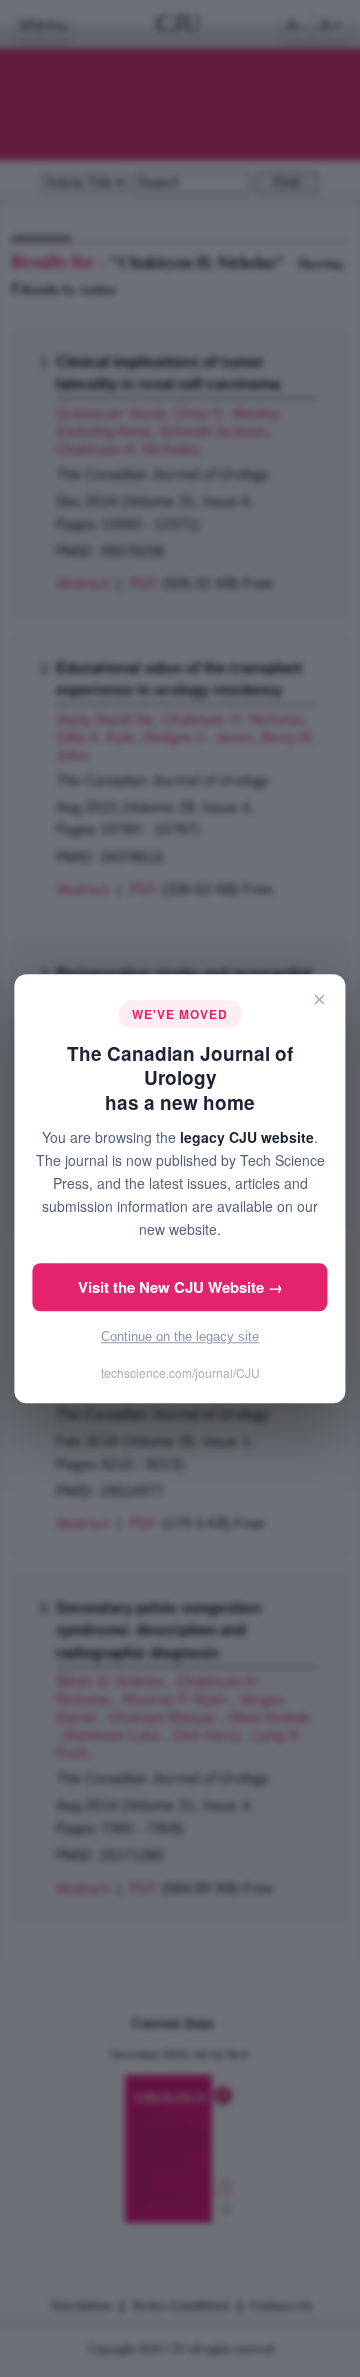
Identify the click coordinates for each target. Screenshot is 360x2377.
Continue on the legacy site (180, 1336)
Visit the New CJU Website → (180, 1287)
